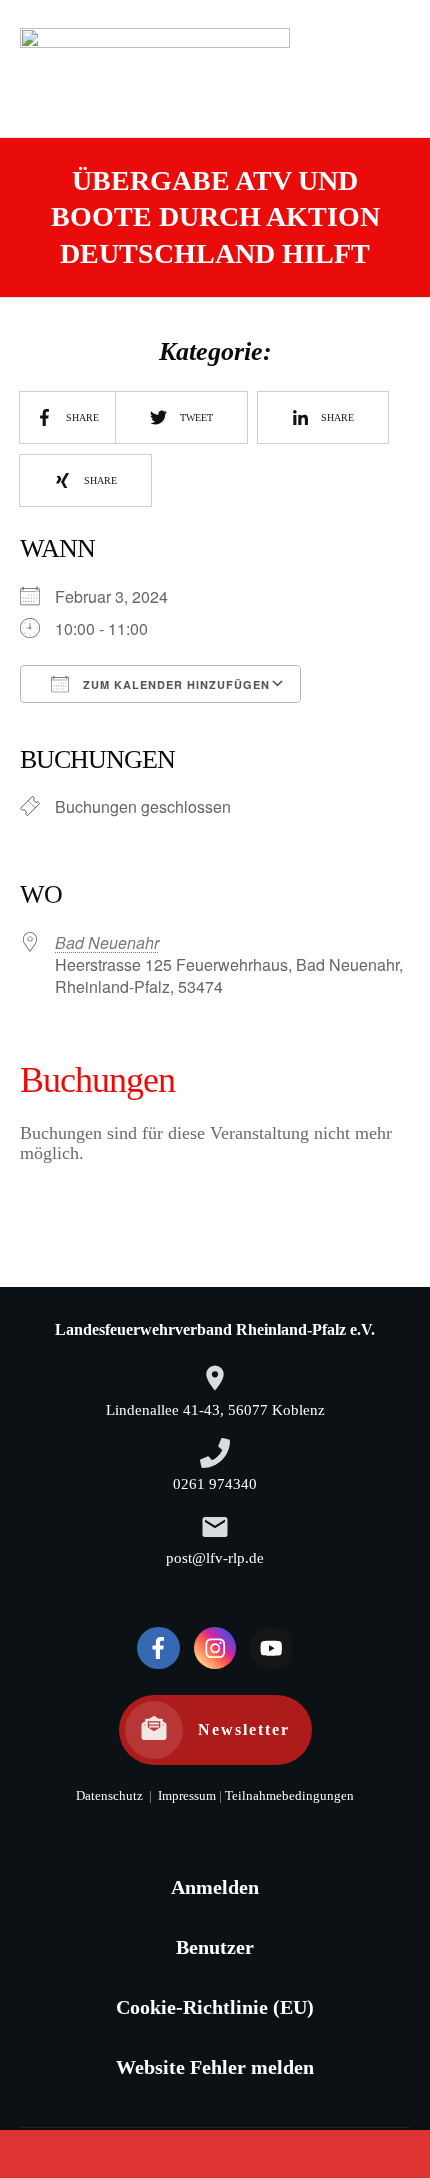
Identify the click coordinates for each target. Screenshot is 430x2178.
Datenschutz (109, 1796)
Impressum (185, 1796)
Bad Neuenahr (107, 942)
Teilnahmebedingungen (289, 1796)
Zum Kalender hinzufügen (174, 684)
